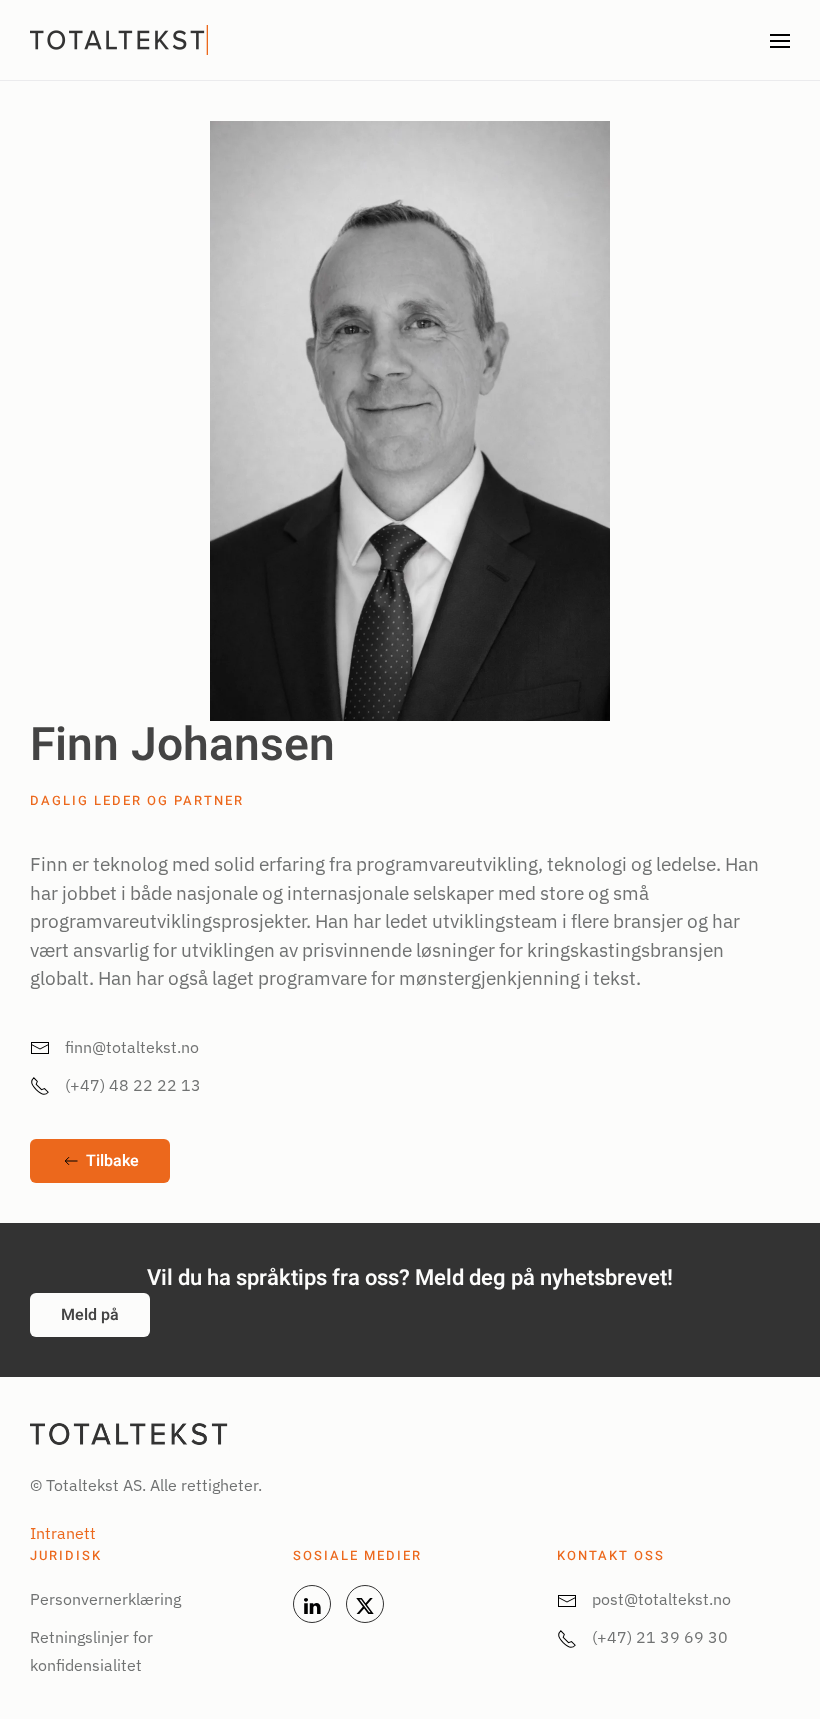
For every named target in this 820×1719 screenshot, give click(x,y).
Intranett (63, 1533)
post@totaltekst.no (661, 1599)
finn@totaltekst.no (132, 1047)
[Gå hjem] (121, 40)
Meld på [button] (90, 1315)
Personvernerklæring (105, 1599)
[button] (780, 40)
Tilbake (112, 1161)
